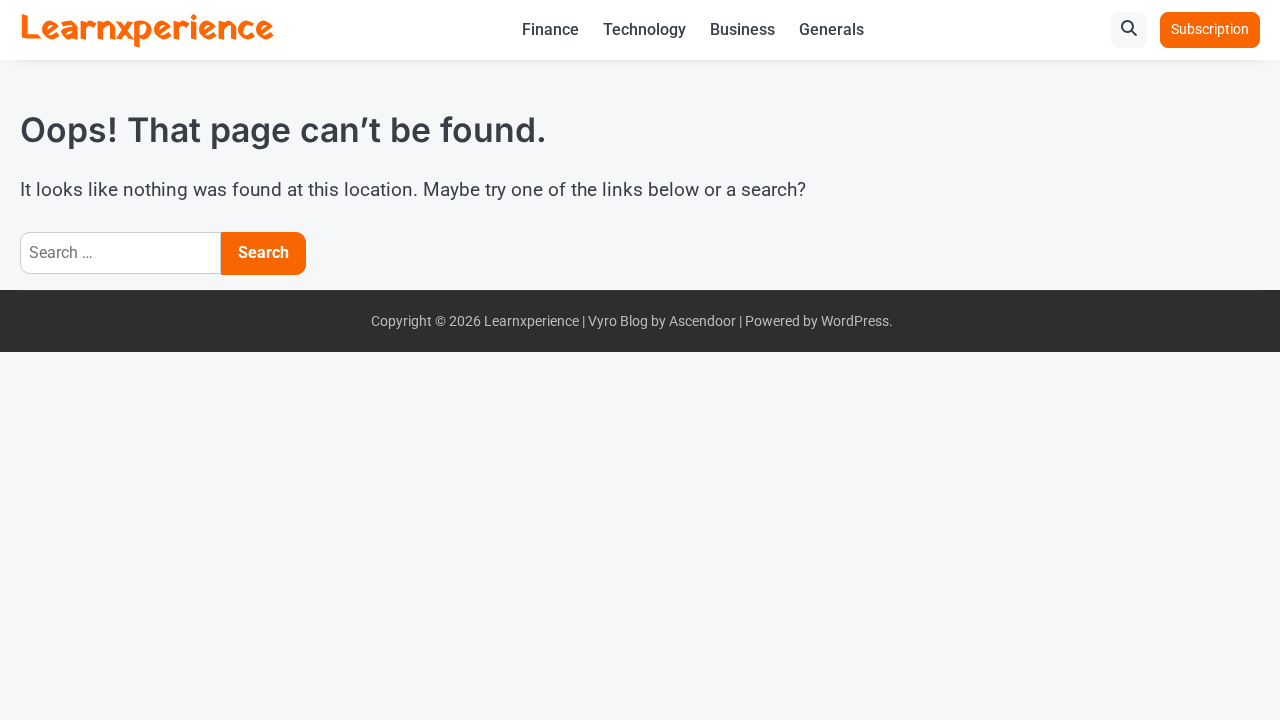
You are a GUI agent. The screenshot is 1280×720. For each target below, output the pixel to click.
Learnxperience (147, 29)
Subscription (1210, 29)
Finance (550, 29)
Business (742, 29)
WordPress (855, 321)
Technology (644, 29)
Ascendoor (702, 321)
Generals (831, 29)
